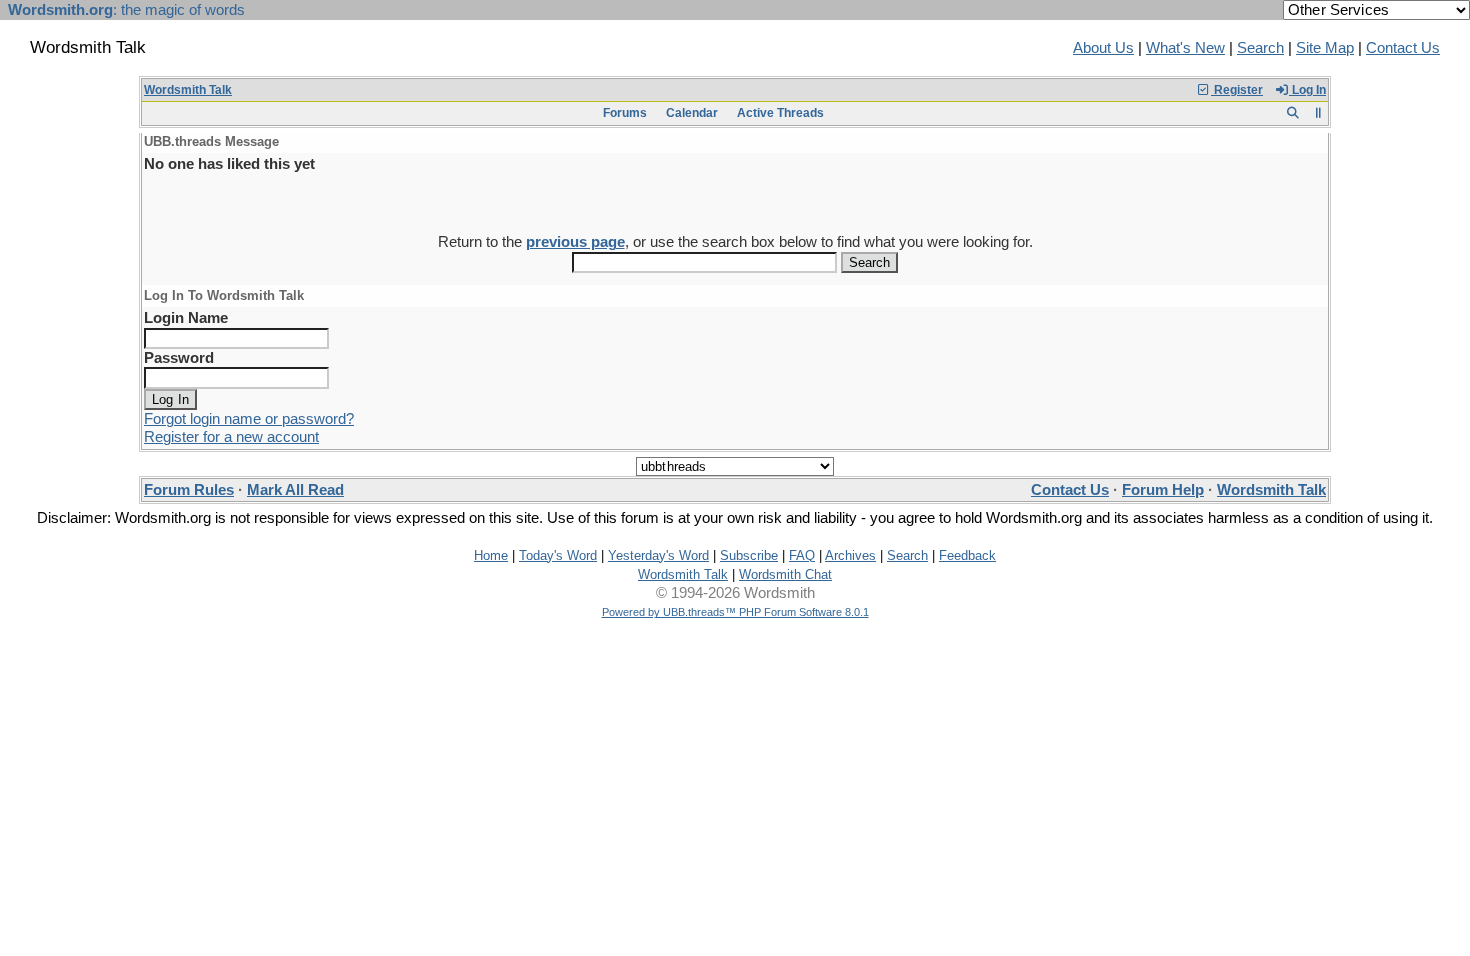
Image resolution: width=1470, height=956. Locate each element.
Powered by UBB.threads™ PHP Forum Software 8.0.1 (735, 612)
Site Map (1325, 48)
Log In (1307, 90)
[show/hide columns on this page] (1318, 113)
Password (179, 358)
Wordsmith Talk (188, 90)
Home (491, 555)
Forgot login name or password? (249, 419)
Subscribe (749, 555)
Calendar (692, 113)
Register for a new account (231, 437)
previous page (575, 242)
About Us (1103, 48)
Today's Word (558, 555)
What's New (1185, 48)
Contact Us (1403, 48)
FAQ (802, 555)
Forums (625, 113)
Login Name (186, 318)
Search (1260, 48)
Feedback (967, 555)
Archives (850, 555)
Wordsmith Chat (785, 574)
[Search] (1292, 113)
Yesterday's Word (658, 555)
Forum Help (1163, 490)
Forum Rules (189, 490)
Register (1237, 90)
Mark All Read (295, 490)
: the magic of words (126, 10)
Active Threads (780, 113)
